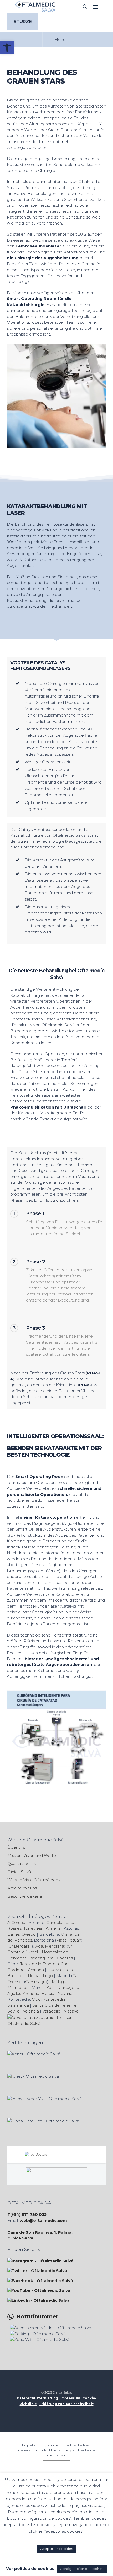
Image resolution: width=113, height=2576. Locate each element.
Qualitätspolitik (22, 1864)
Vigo (36, 1999)
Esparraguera (41, 1958)
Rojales (14, 1928)
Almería (53, 1928)
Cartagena (69, 1987)
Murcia (48, 1993)
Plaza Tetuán (69, 1940)
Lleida (34, 1976)
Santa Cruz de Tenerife (54, 2005)
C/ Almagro (36, 1982)
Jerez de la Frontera (39, 1964)
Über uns (16, 1847)
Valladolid (51, 2011)
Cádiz (66, 1964)
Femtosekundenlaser (38, 246)
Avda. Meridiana (49, 1946)
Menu (60, 40)
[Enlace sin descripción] (35, 7)
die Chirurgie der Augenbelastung (43, 258)
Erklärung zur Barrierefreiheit (66, 2404)
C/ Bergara (19, 1946)
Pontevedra (54, 1999)
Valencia (31, 2011)
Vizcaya (71, 2011)
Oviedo (29, 1934)
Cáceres (65, 1958)
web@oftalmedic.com (43, 2220)
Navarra (65, 1993)
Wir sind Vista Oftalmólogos (34, 1880)
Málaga (59, 1982)
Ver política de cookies (30, 2569)
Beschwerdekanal (25, 1896)
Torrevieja (33, 1928)
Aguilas (14, 1993)
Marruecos (18, 1987)
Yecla (52, 1987)
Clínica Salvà (19, 1872)
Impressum (70, 2398)
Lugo (48, 1976)
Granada (36, 1970)
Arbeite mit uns (22, 1888)
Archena (31, 1993)
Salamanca (18, 2005)
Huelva (54, 1970)
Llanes (14, 1934)
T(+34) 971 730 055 (27, 2214)
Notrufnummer (37, 2317)
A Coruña (16, 1922)
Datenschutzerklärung (37, 2398)
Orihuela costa (60, 1922)
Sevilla (13, 2011)
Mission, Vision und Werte (32, 1855)
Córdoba (16, 1970)
